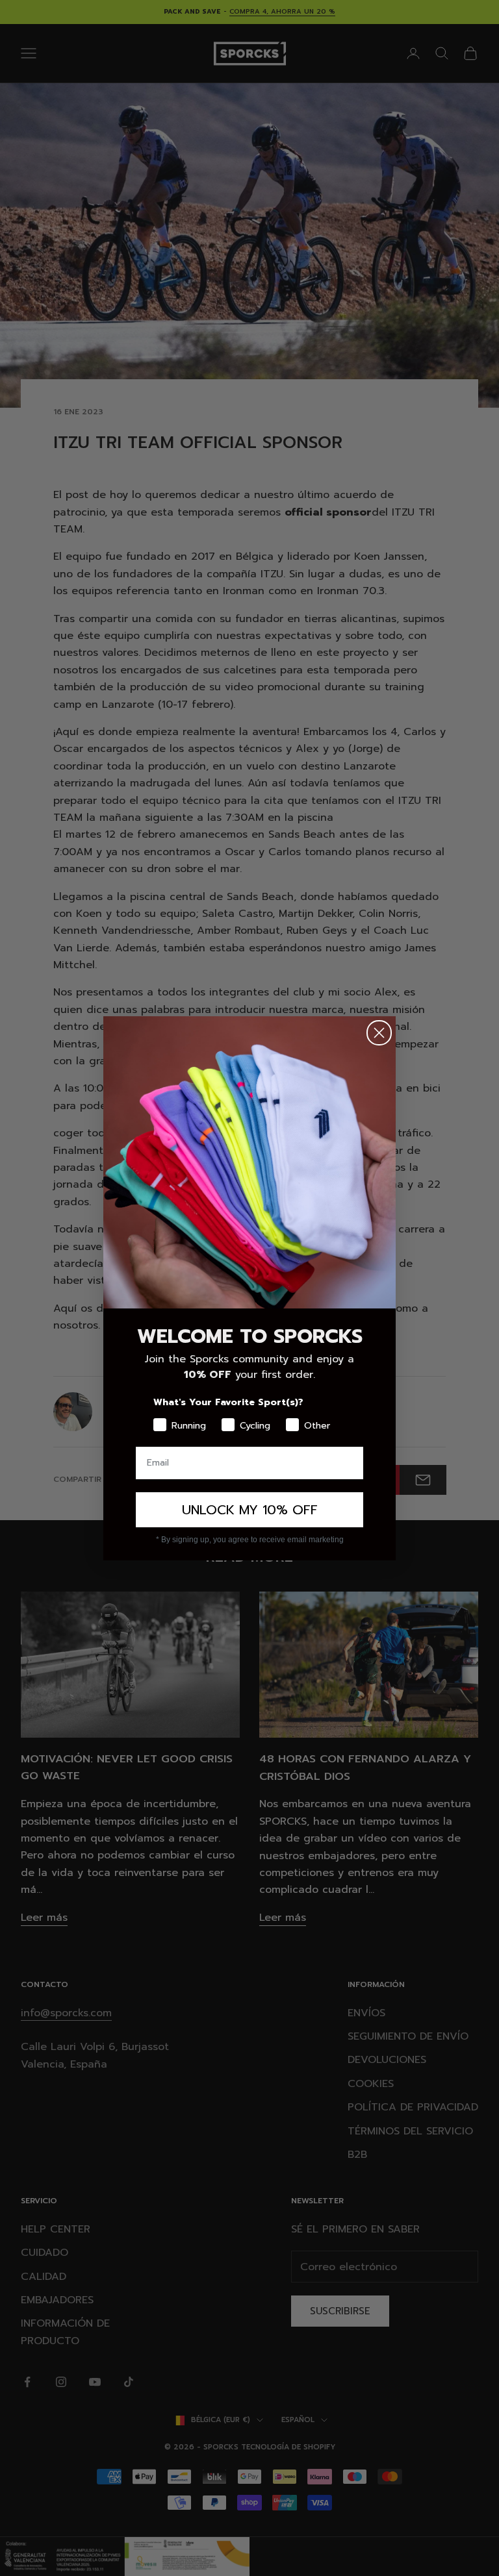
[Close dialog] (379, 1033)
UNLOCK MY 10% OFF (250, 1510)
